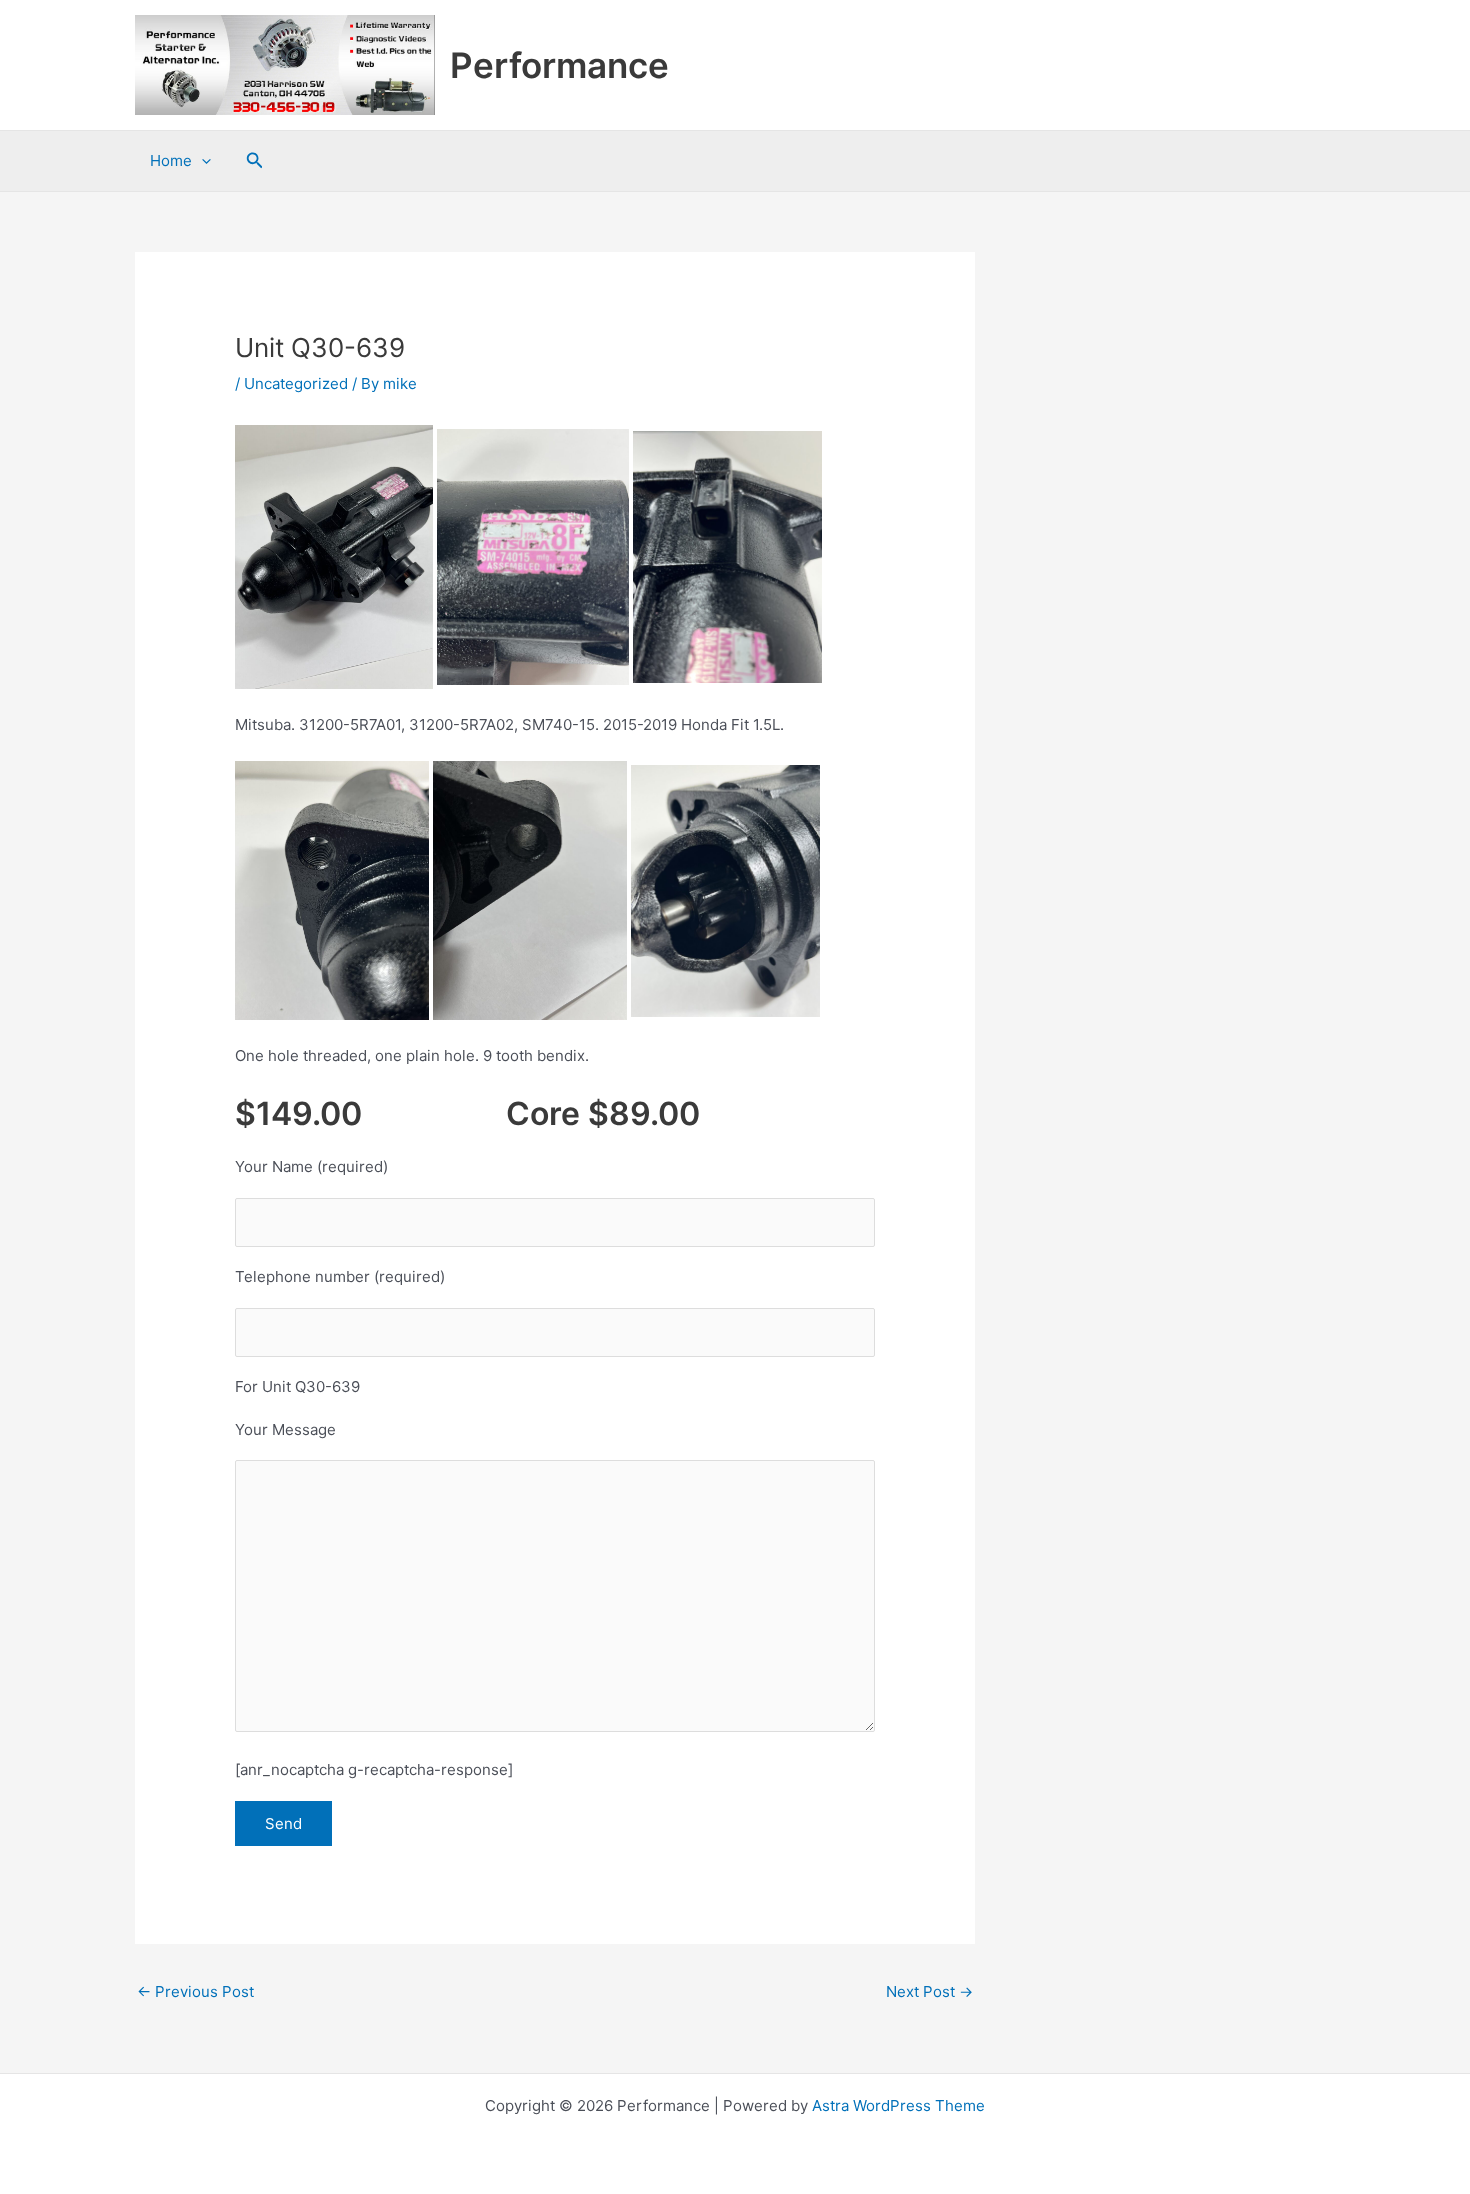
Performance (559, 65)
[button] (255, 160)
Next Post (929, 1991)
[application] (201, 161)
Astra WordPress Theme (898, 2105)
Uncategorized (296, 383)
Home (171, 160)
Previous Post (195, 1991)
